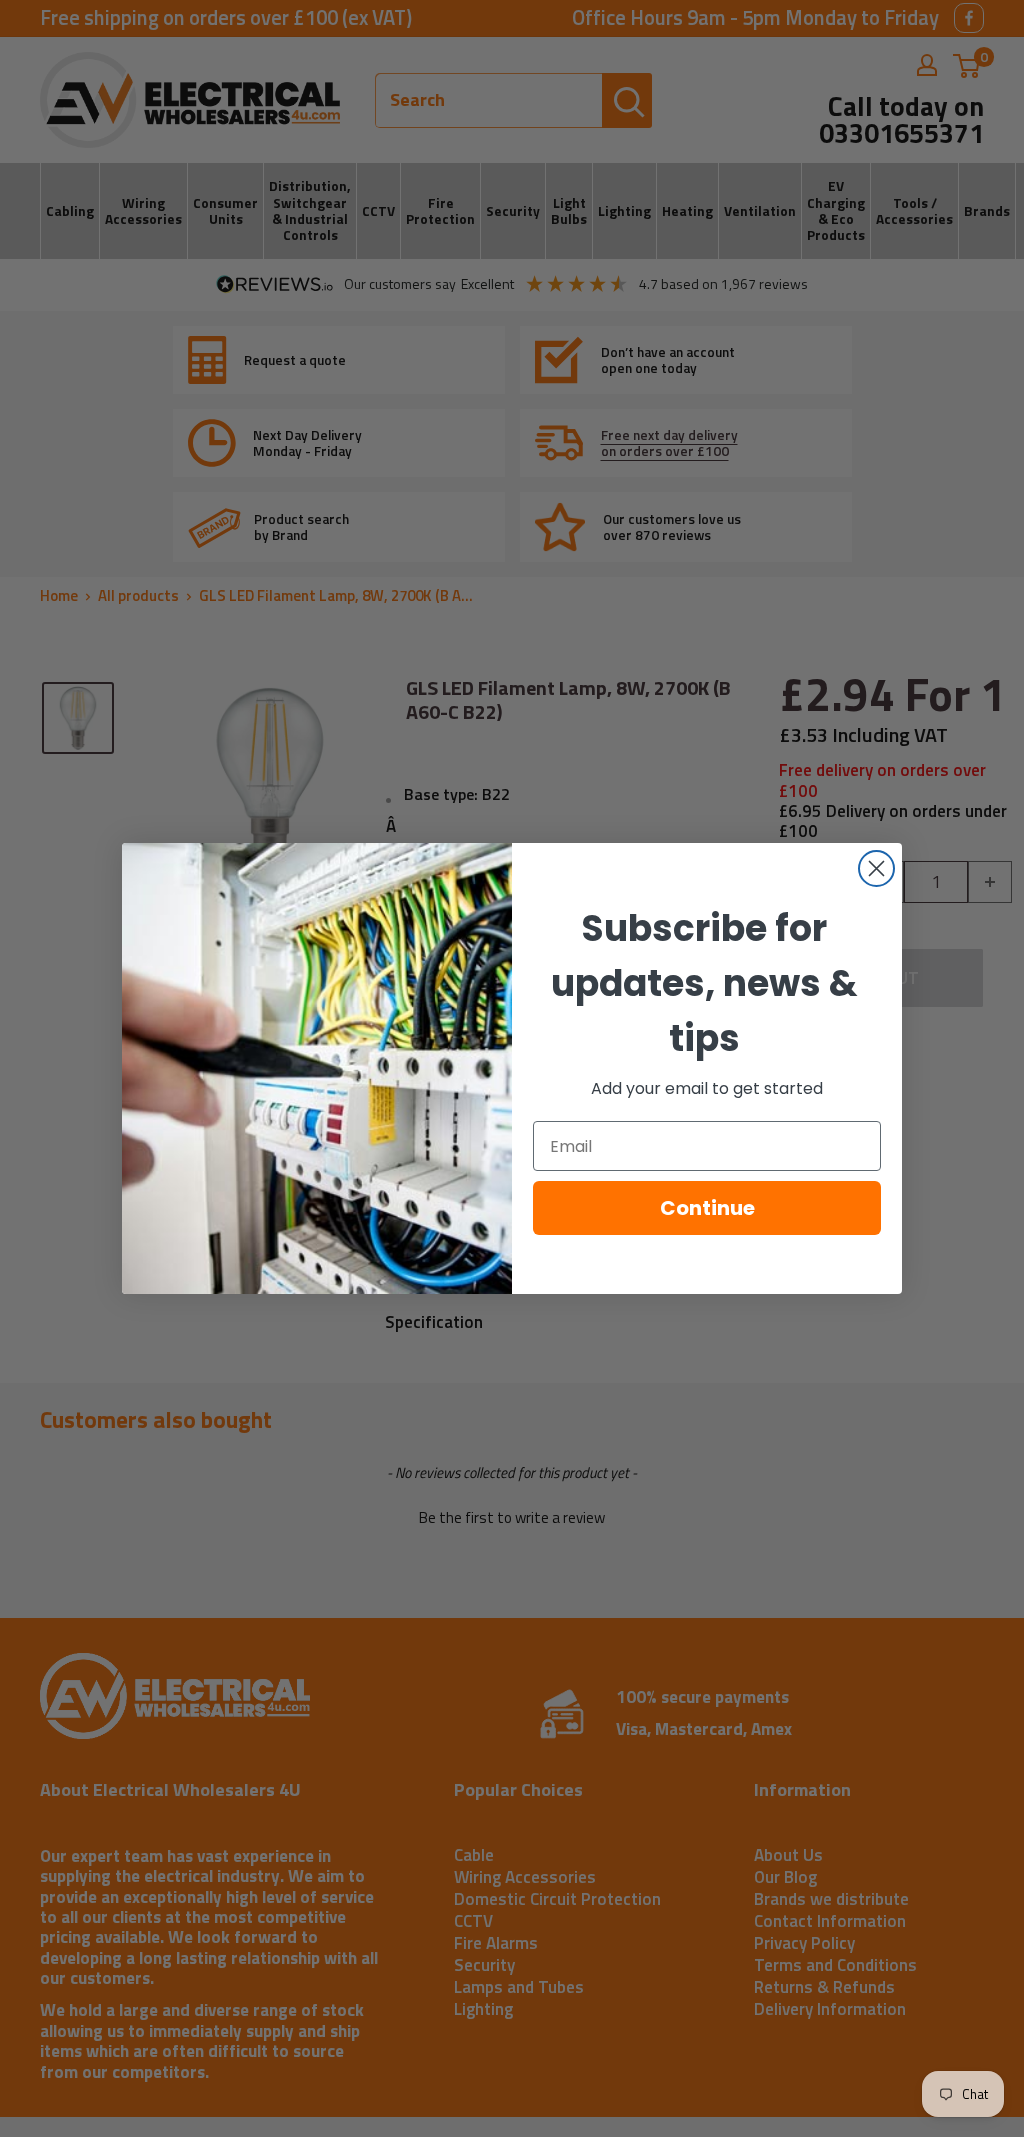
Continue (707, 1208)
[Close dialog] (876, 868)
